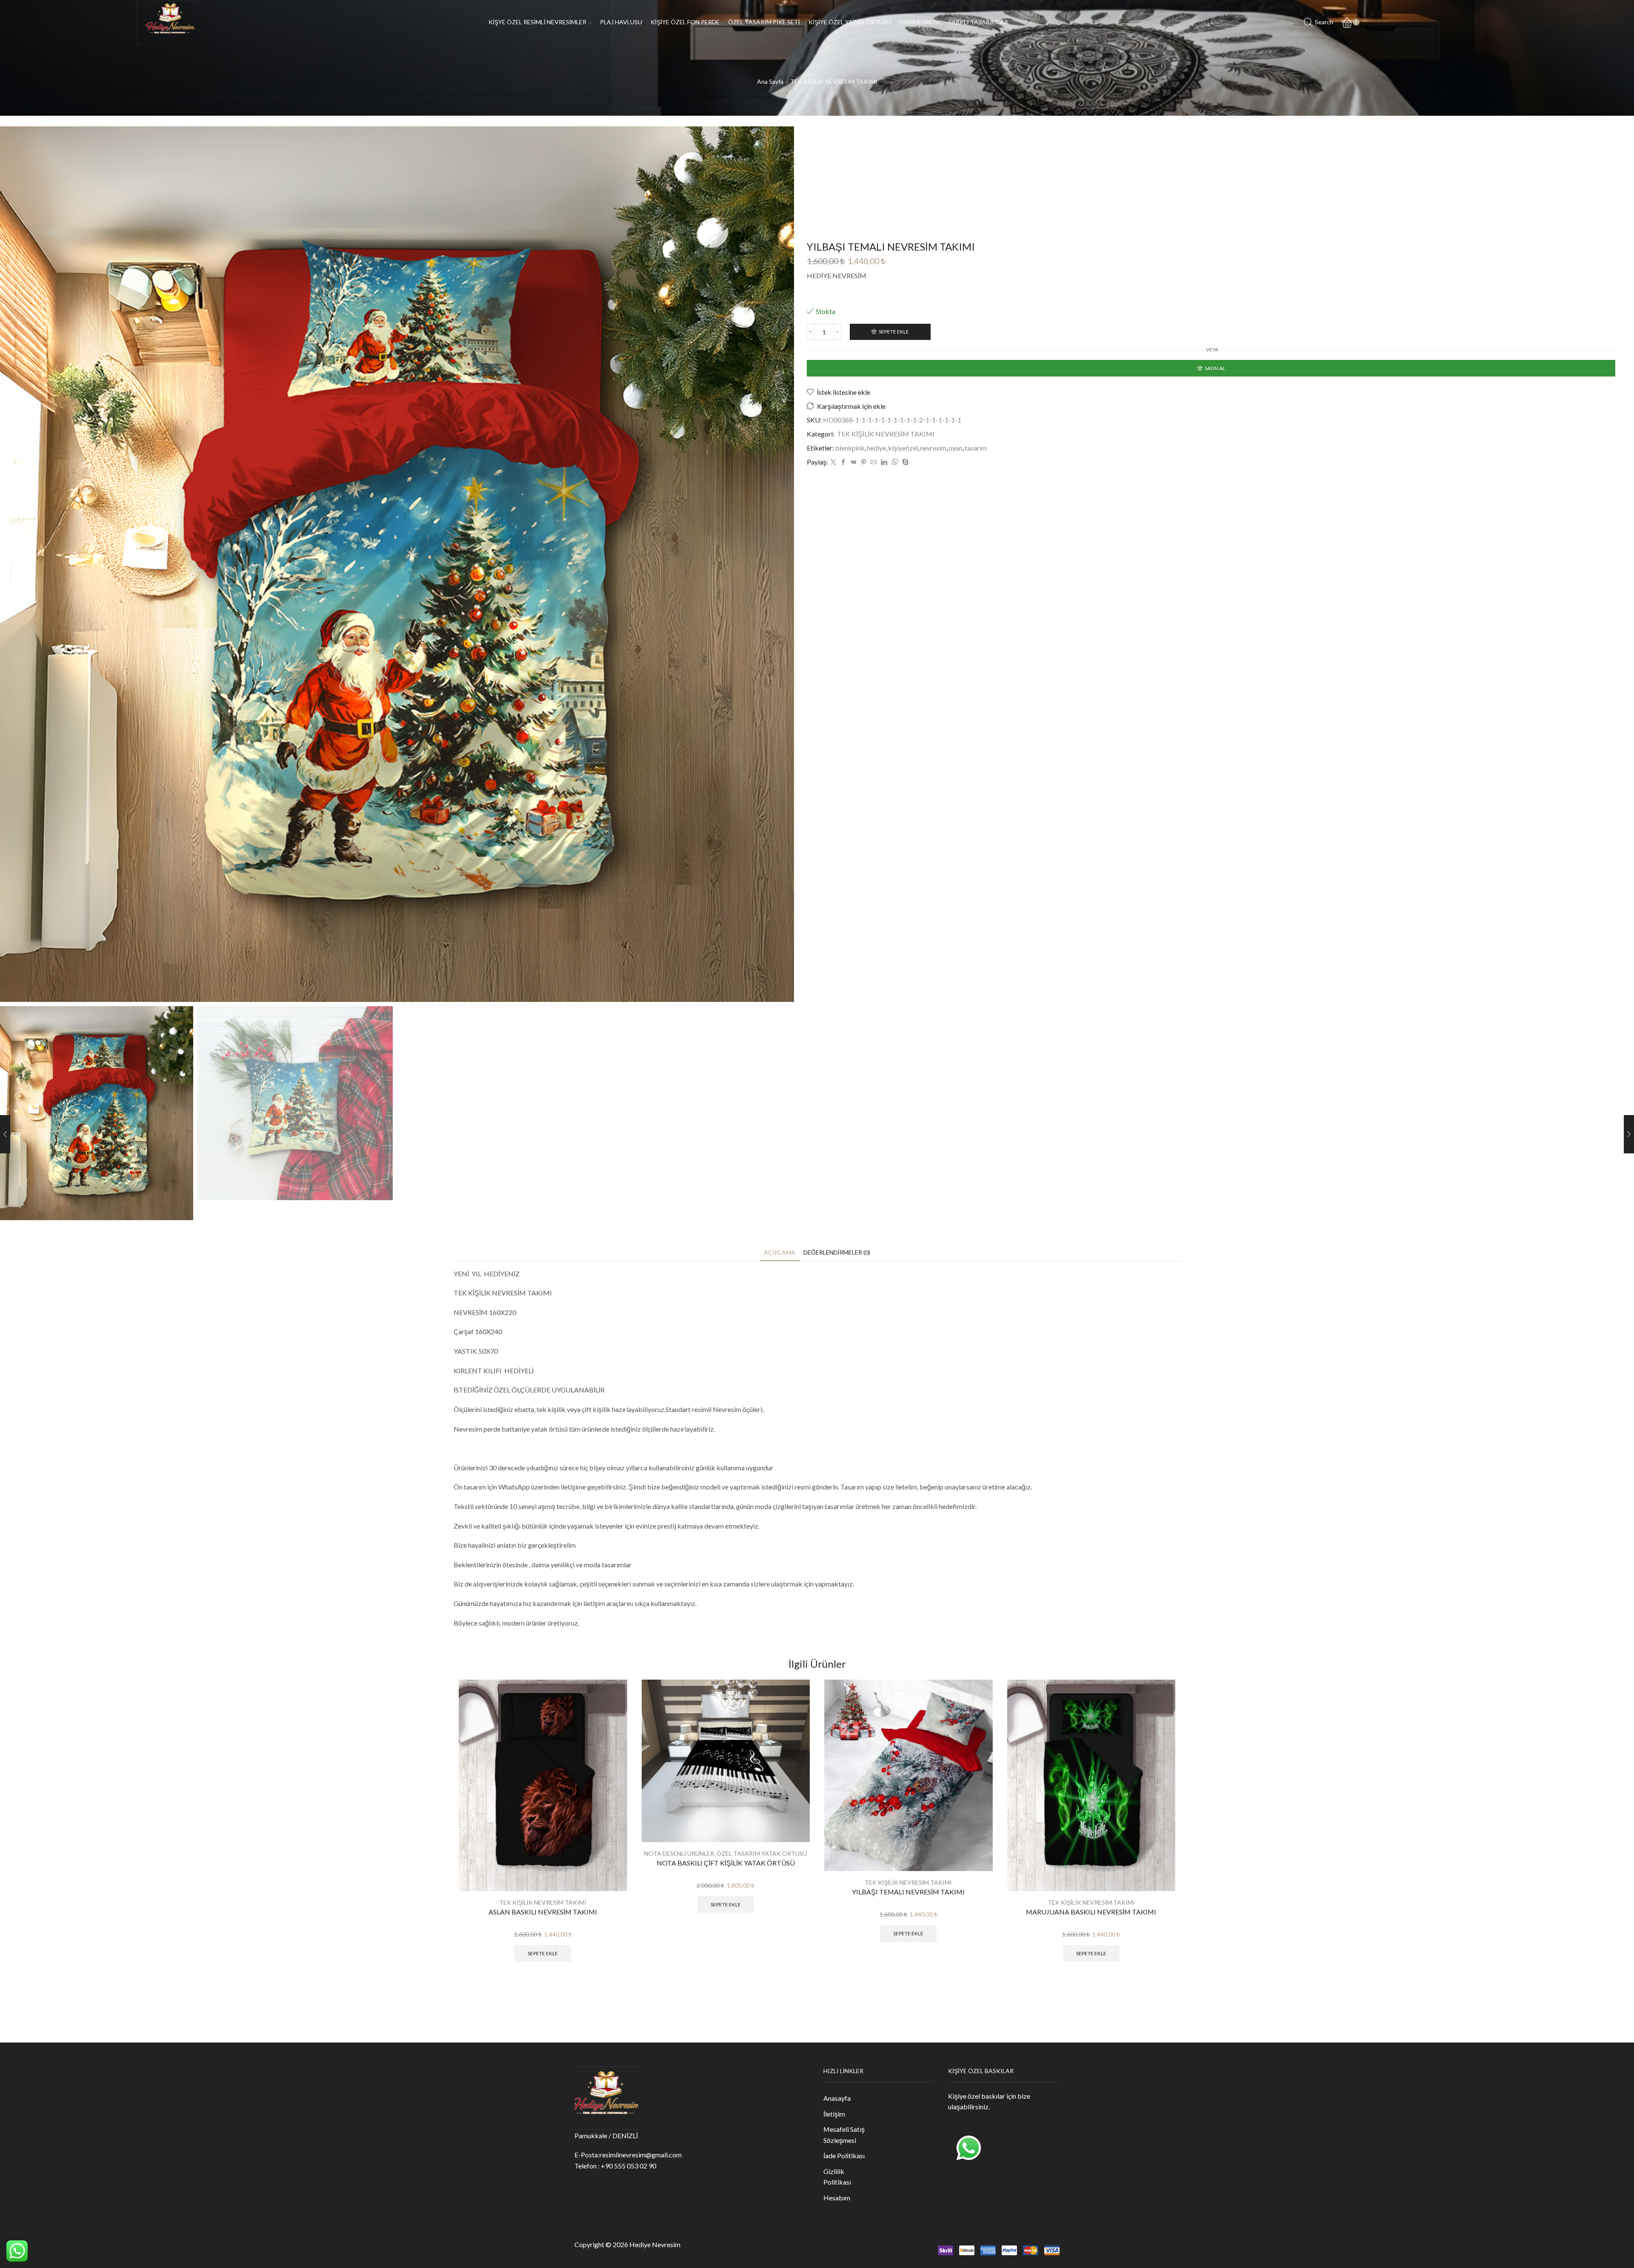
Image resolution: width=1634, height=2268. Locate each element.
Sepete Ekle (894, 332)
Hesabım (837, 2198)
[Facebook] (843, 462)
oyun (956, 448)
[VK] (854, 462)
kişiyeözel (903, 448)
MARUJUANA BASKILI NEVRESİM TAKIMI (1091, 1912)
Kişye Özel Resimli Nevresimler (537, 22)
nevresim (933, 448)
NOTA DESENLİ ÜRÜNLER (679, 1853)
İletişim (834, 2114)
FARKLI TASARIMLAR (978, 22)
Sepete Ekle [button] (543, 1953)
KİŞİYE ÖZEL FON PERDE (685, 22)
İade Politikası (844, 2155)
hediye (876, 448)
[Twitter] (833, 462)
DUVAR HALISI (920, 22)
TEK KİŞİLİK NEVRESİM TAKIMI (834, 81)
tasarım (976, 448)
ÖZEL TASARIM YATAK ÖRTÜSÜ (762, 1853)
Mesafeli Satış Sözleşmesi (844, 2135)
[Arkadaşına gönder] (874, 462)
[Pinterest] (864, 462)
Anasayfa (837, 2098)
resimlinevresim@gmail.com (641, 2155)
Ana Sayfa (770, 81)
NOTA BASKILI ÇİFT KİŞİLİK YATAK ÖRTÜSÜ (726, 1863)
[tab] (780, 1252)
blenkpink (850, 448)
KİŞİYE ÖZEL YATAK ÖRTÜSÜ (850, 22)
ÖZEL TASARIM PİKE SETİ (764, 22)
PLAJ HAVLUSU (621, 22)
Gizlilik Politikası (837, 2177)
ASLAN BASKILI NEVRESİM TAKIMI (543, 1912)
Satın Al (1215, 368)
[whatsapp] (895, 462)
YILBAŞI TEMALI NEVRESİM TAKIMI (908, 1892)
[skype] (904, 462)
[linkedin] (884, 462)
